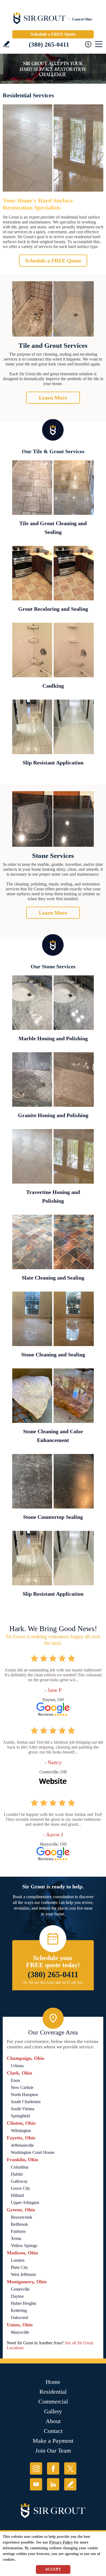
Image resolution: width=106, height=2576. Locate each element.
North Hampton (24, 2095)
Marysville (20, 2332)
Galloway (19, 2181)
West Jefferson (23, 2274)
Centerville (20, 2289)
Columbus (20, 2167)
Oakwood (19, 2318)
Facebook (53, 2468)
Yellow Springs (24, 2246)
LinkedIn (53, 2484)
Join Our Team (53, 2450)
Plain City (19, 2267)
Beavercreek (22, 2217)
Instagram (36, 2468)
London (18, 2260)
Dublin (17, 2174)
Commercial (53, 2401)
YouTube (36, 2484)
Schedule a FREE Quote (53, 34)
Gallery (53, 2411)
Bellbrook (19, 2224)
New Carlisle (22, 2087)
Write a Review (6, 44)
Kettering (19, 2310)
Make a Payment (53, 2441)
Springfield (20, 2116)
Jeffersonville (22, 2145)
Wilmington (21, 2131)
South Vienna (23, 2109)
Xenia (16, 2238)
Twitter (70, 2468)
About (53, 2421)
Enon (15, 2080)
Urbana (17, 2066)
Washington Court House (33, 2152)
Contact (53, 2431)
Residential (53, 2392)
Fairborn (18, 2231)
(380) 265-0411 (49, 45)
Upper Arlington (25, 2202)
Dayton (17, 2296)
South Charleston (26, 2102)
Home (53, 2382)
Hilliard (17, 2195)
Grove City (21, 2188)
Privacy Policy (61, 2542)
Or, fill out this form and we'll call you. (53, 1983)
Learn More (53, 398)
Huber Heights (24, 2303)
